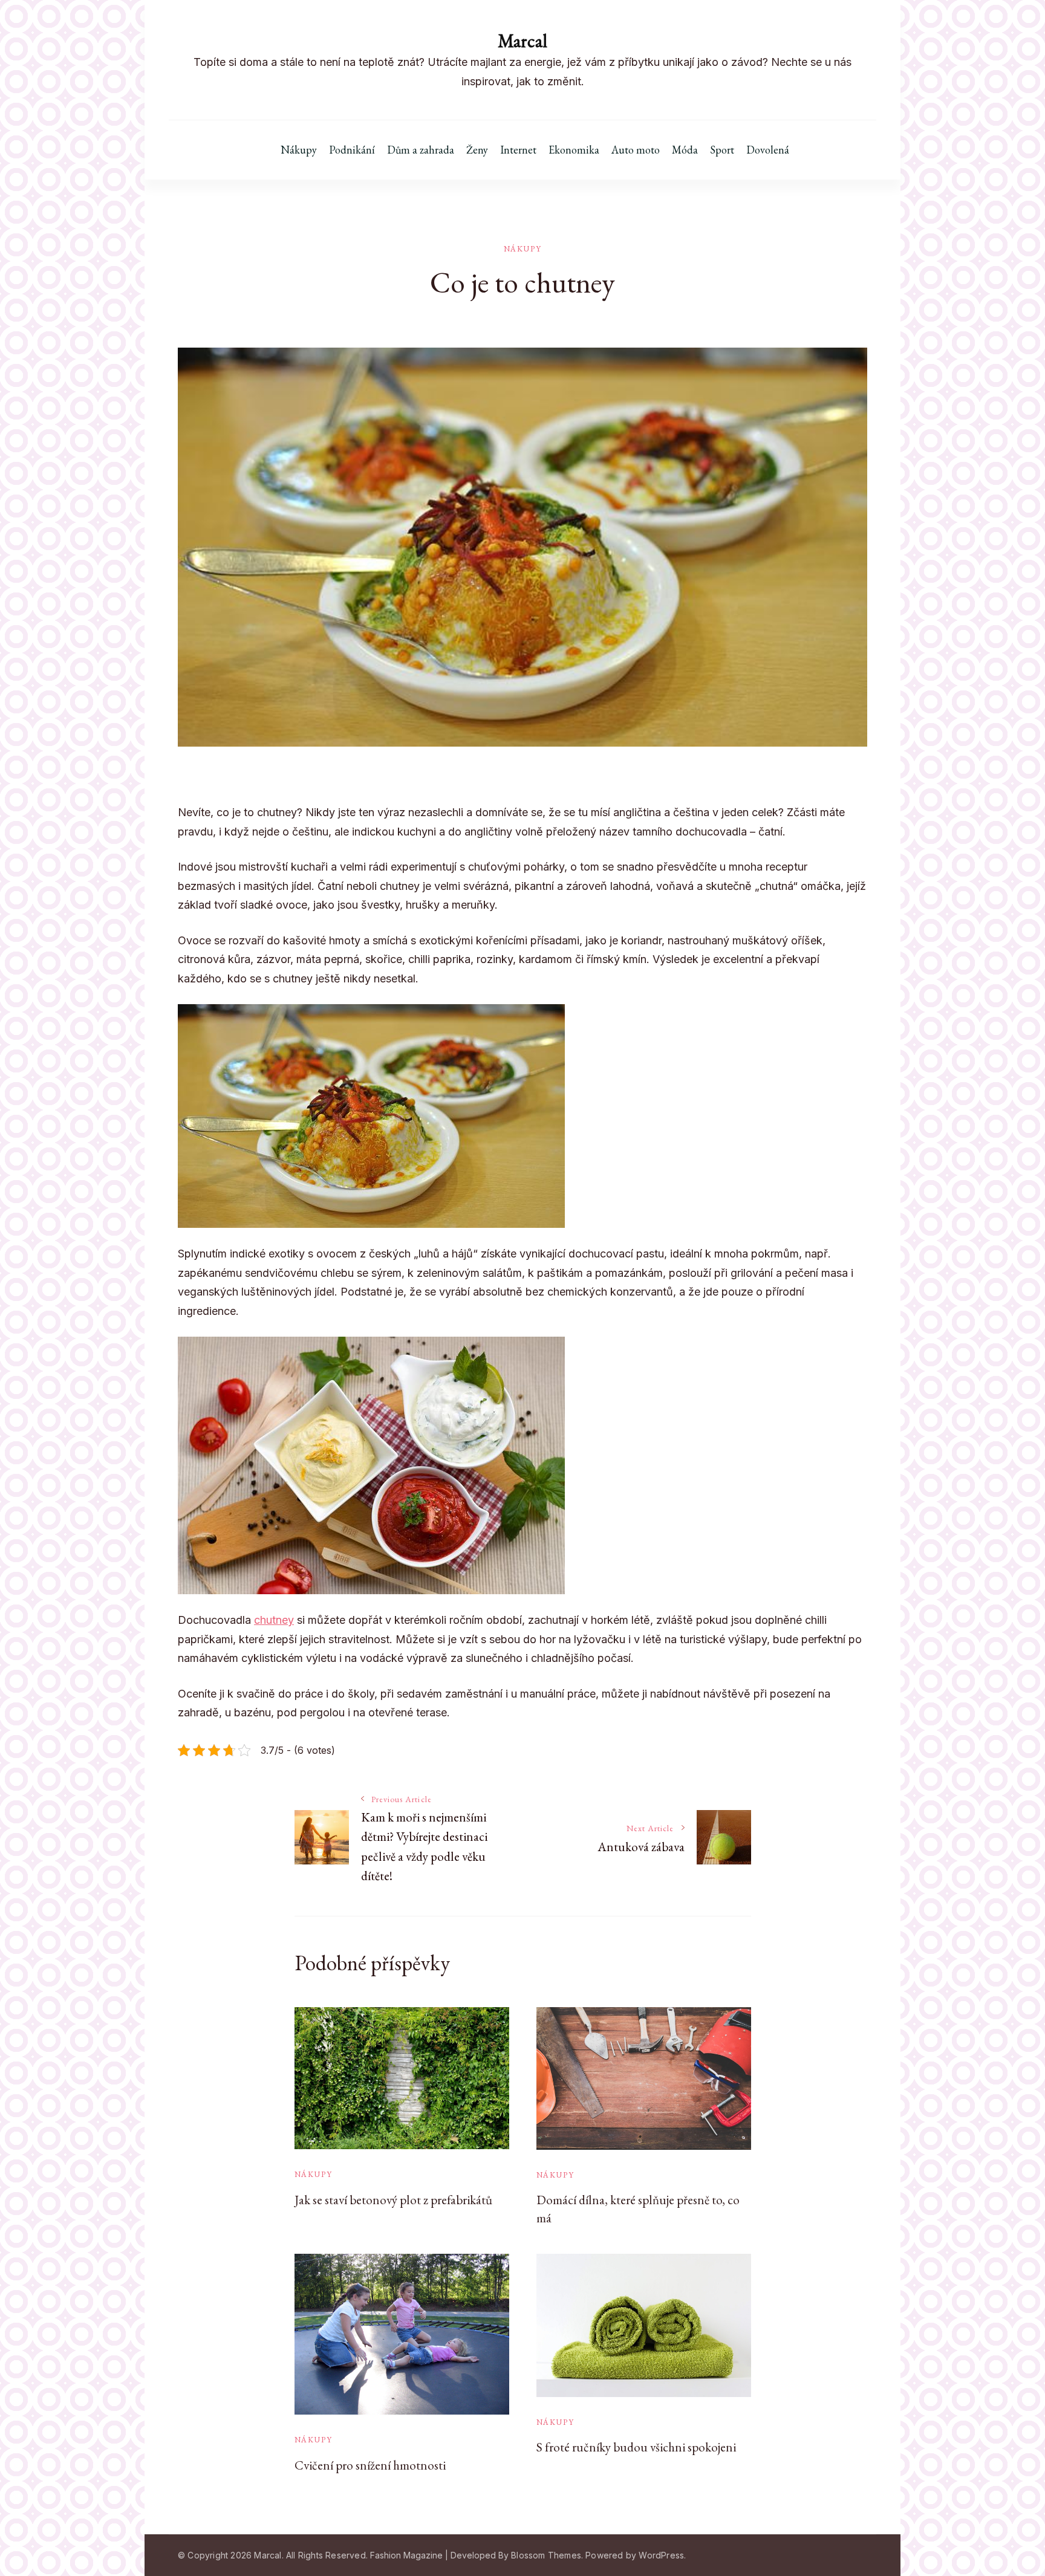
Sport (722, 150)
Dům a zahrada (421, 150)
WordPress (661, 2555)
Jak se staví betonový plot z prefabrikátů (393, 2200)
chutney (274, 1620)
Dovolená (768, 150)
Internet (518, 150)
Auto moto (636, 150)
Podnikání (352, 150)
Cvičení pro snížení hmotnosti (370, 2465)
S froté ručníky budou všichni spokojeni (636, 2447)
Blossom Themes (546, 2555)
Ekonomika (574, 150)
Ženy (477, 150)
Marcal (522, 41)
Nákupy (299, 150)
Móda (685, 150)
